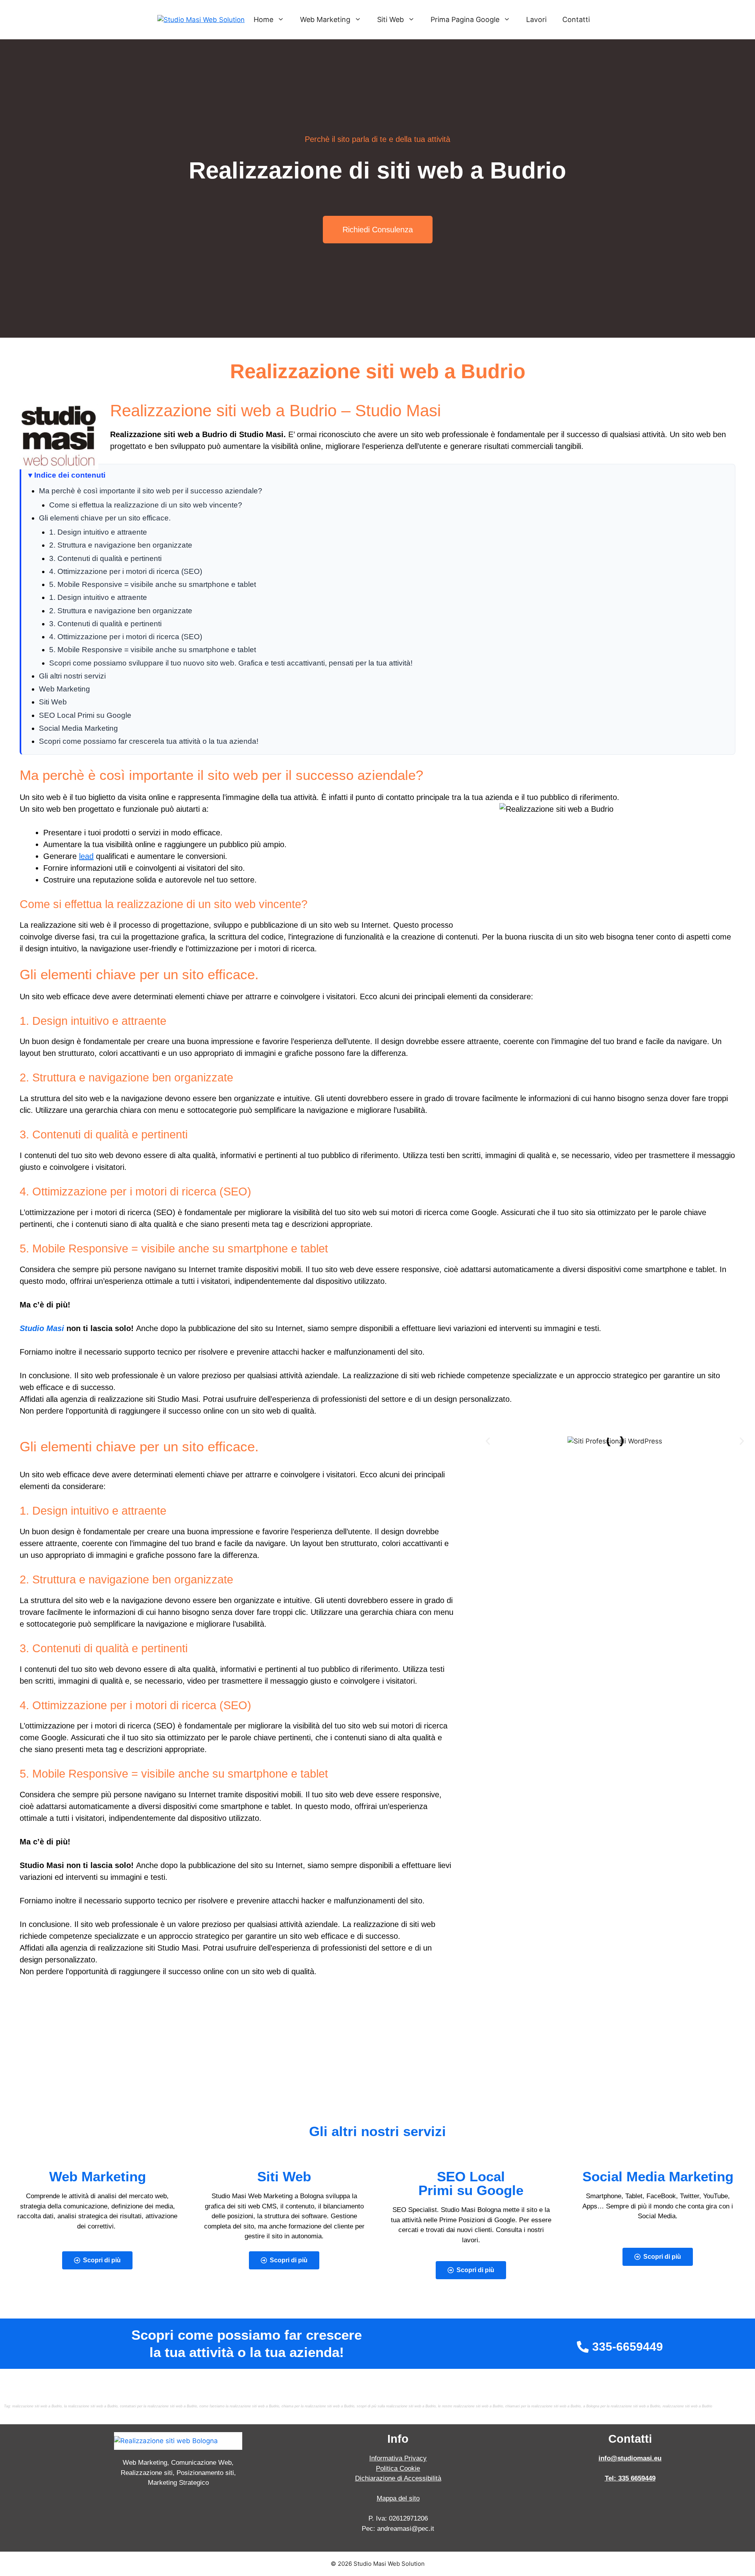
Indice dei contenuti (70, 475)
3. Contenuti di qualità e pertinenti (105, 558)
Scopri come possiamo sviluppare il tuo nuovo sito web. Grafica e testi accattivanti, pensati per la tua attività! (231, 663)
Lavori (536, 19)
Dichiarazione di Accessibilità (398, 2478)
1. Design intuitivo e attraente (98, 532)
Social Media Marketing (78, 728)
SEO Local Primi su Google (85, 715)
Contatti (576, 19)
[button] (488, 1441)
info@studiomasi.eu (630, 2458)
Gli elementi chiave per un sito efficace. (105, 518)
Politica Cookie (398, 2468)
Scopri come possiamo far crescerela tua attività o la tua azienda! (149, 741)
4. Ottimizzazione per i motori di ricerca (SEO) (126, 571)
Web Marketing (325, 19)
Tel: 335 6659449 (630, 2478)
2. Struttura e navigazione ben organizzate (121, 545)
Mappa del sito (398, 2498)
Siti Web (390, 19)
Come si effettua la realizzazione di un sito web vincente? (146, 505)
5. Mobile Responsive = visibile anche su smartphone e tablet (153, 584)
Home (263, 19)
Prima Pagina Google (465, 19)
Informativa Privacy (398, 2458)
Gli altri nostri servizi (72, 676)
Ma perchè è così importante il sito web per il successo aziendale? (151, 491)
